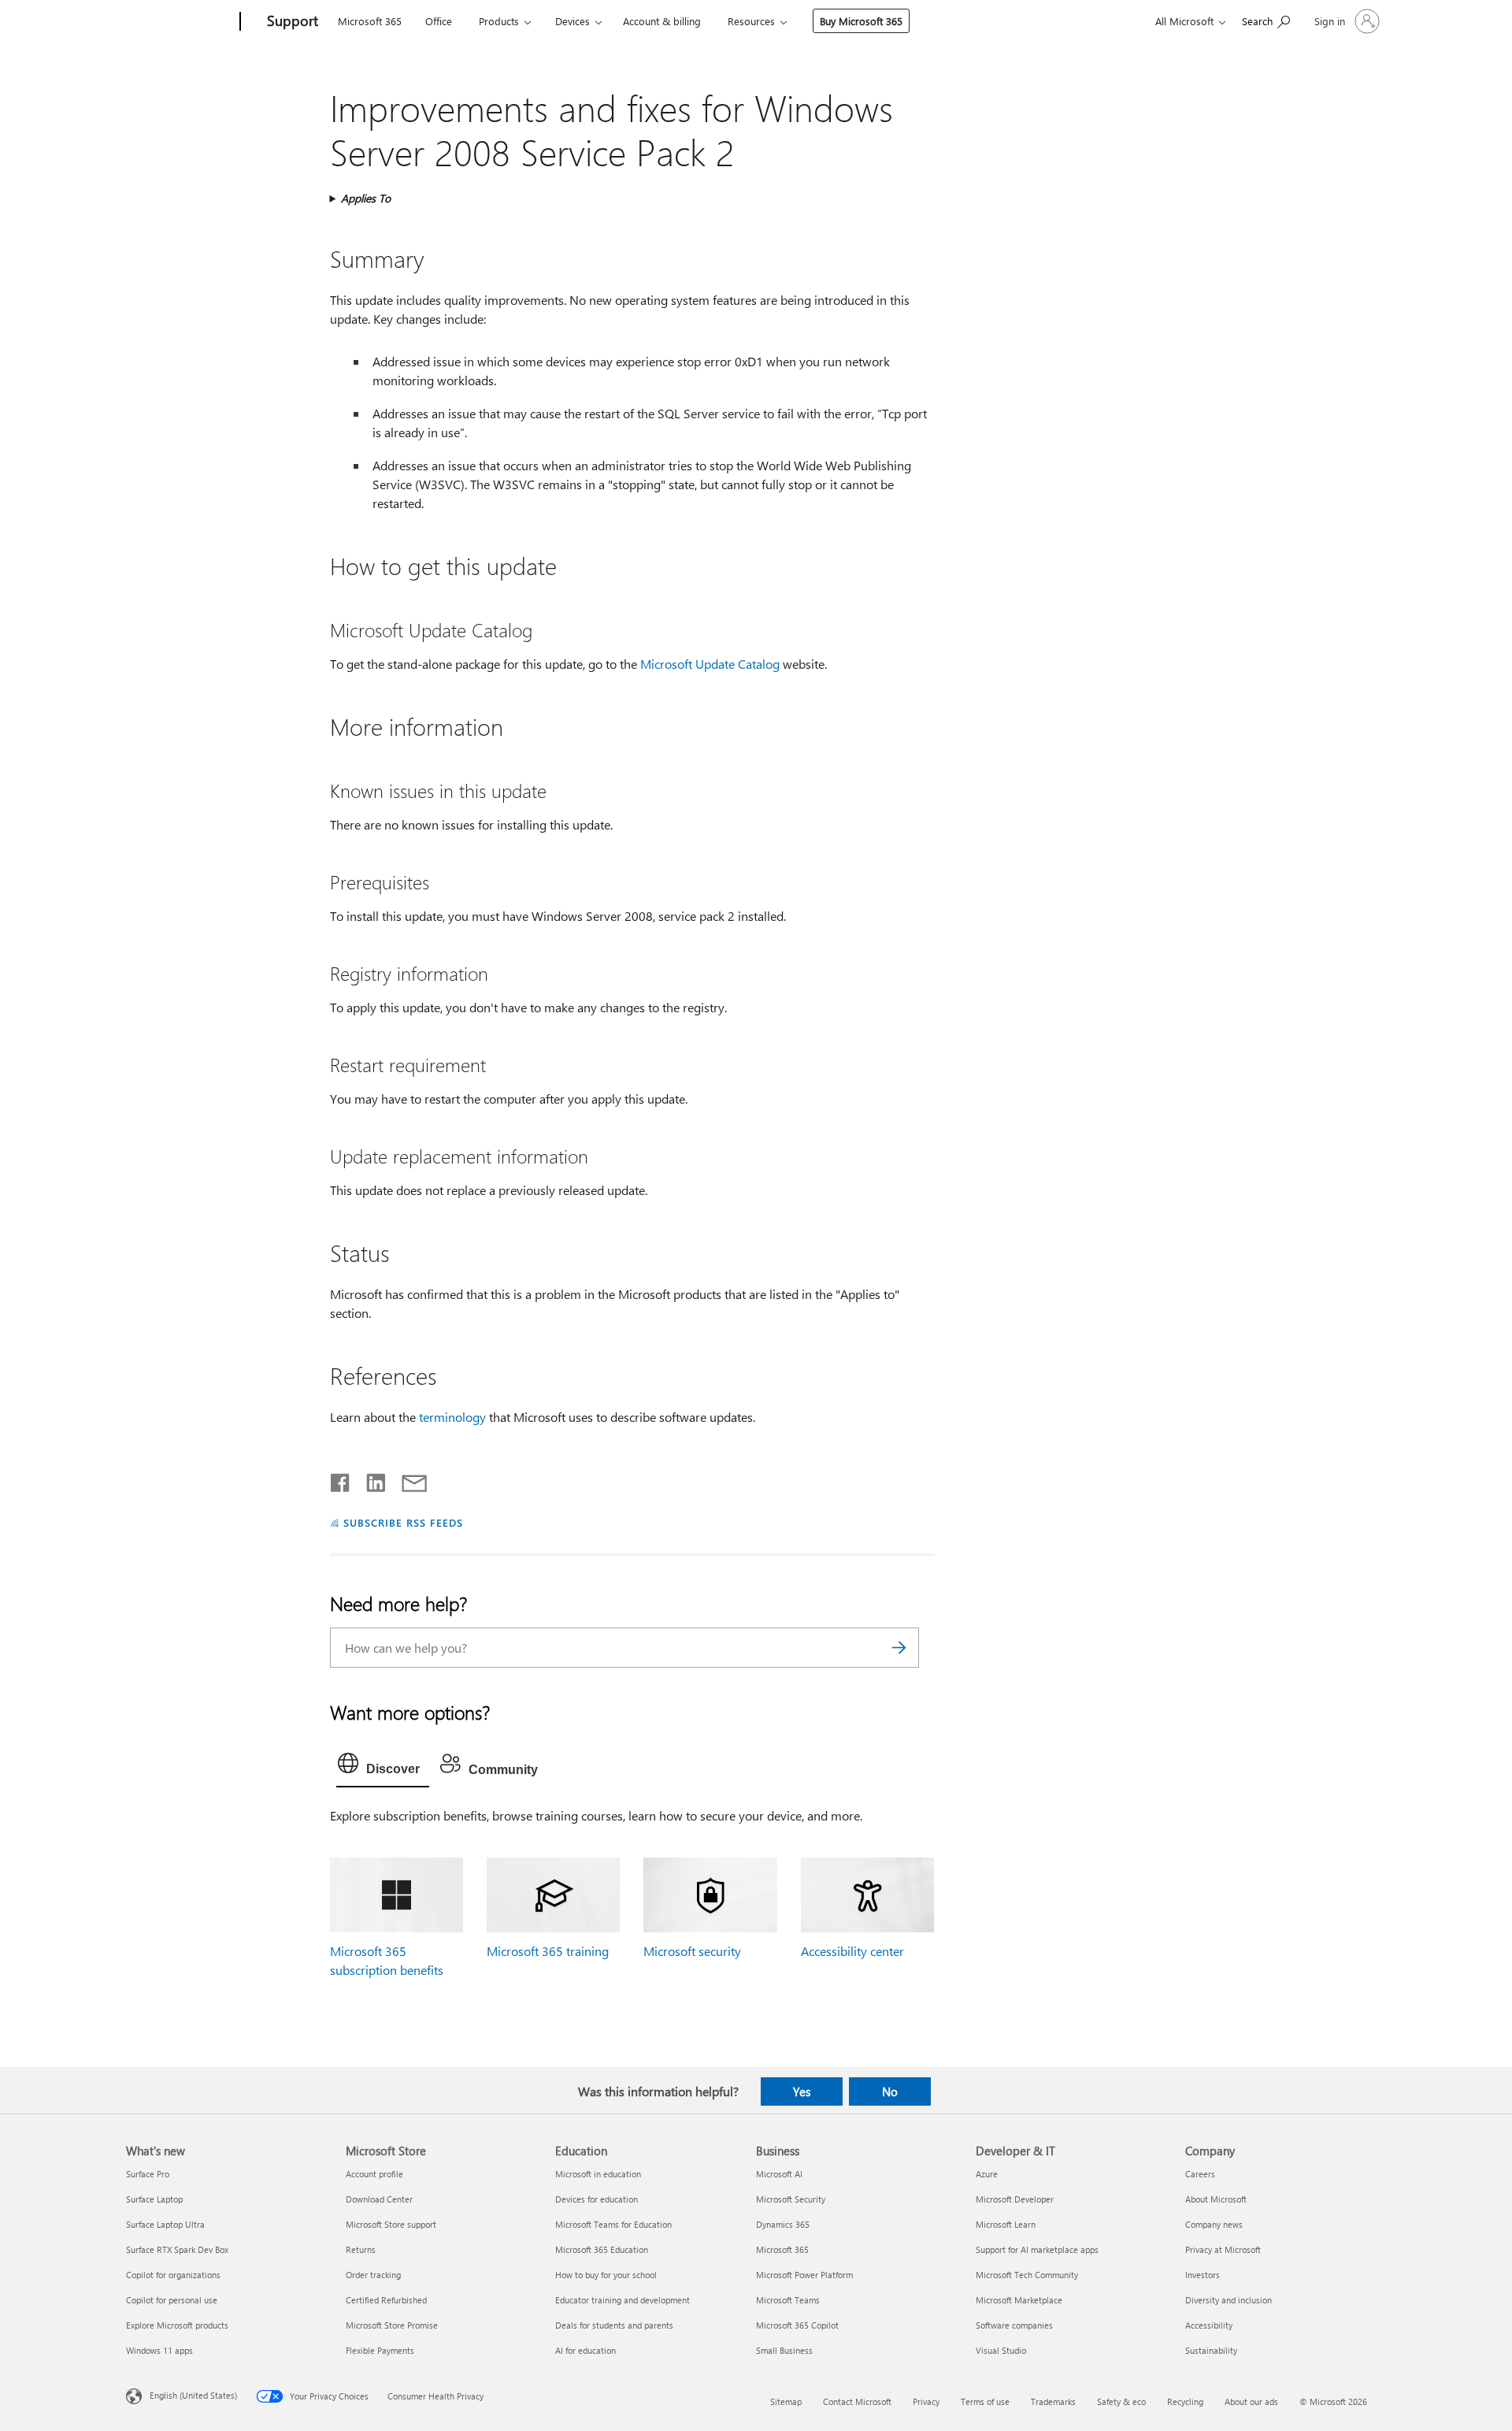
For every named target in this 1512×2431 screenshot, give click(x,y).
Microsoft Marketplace (1019, 2300)
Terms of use (985, 2401)
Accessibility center (852, 1951)
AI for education (586, 2350)
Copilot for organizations (173, 2275)
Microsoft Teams (788, 2300)
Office (439, 21)
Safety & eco (1121, 2401)
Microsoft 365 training (548, 1951)
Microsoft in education (598, 2174)
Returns (361, 2249)
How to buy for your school (606, 2275)
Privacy (926, 2401)
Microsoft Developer (1015, 2199)
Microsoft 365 (370, 21)
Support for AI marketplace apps (1037, 2249)
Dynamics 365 (783, 2224)
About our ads (1251, 2401)
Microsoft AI (779, 2174)
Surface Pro (148, 2174)
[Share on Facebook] (341, 1479)
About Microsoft (1216, 2199)
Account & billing (662, 21)
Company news (1214, 2224)
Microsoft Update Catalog (710, 664)
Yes (802, 2091)
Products (499, 21)
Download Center (379, 2199)
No (890, 2091)
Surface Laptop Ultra (165, 2224)
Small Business (784, 2350)
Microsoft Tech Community (1027, 2275)
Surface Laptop (154, 2199)
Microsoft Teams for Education (613, 2224)
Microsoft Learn (1006, 2224)
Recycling (1185, 2401)
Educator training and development (623, 2300)
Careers (1200, 2174)
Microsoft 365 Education (602, 2249)
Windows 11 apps (159, 2350)
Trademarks (1053, 2401)
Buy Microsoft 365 (861, 21)
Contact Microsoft (857, 2401)
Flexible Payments (380, 2350)
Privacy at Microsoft (1223, 2249)
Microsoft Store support (391, 2224)
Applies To (366, 198)
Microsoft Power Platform (804, 2275)
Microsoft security (692, 1951)
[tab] (383, 1767)
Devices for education (597, 2199)
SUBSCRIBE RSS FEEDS (403, 1522)
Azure (987, 2174)
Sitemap (786, 2401)
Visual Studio (1001, 2350)
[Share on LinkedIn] (370, 1479)
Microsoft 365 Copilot (797, 2325)
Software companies (1014, 2325)
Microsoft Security (791, 2199)
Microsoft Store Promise (392, 2325)
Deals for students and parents (614, 2325)
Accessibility (1209, 2325)
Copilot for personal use (172, 2300)
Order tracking (373, 2275)
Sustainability (1211, 2350)
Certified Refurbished (386, 2300)
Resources (751, 21)
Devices (573, 21)
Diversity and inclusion (1228, 2300)
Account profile (374, 2174)
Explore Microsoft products (177, 2325)
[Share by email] (407, 1479)
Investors (1203, 2275)
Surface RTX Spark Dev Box (177, 2249)
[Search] (899, 1648)
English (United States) (193, 2394)
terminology (452, 1417)
